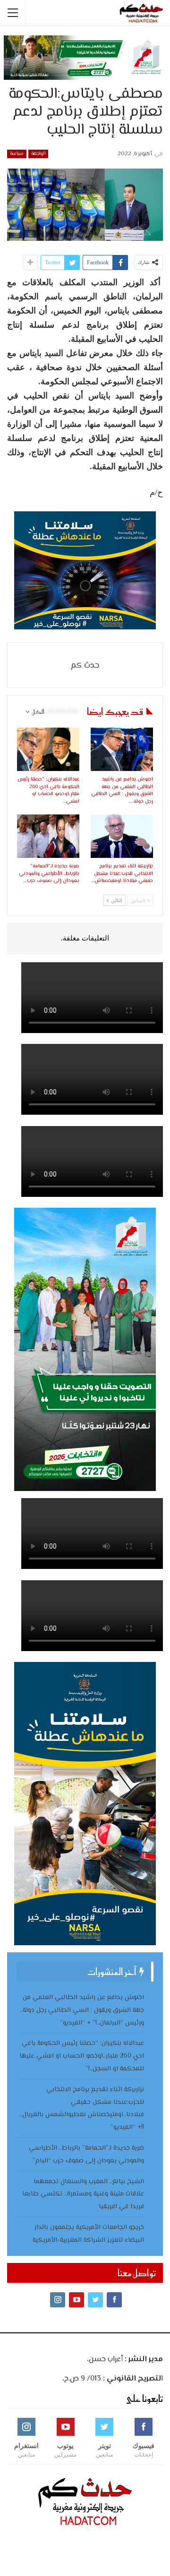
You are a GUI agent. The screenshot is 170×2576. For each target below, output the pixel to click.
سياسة (17, 154)
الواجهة (38, 154)
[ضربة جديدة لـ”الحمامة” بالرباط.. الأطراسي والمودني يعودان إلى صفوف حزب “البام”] (48, 836)
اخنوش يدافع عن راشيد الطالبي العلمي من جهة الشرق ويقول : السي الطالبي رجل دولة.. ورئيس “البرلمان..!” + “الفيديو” (82, 2010)
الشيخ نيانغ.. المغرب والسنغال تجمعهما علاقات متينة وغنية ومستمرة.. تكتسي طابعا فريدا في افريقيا (83, 2195)
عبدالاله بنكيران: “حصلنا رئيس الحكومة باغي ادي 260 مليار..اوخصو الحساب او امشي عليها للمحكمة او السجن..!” (82, 2056)
